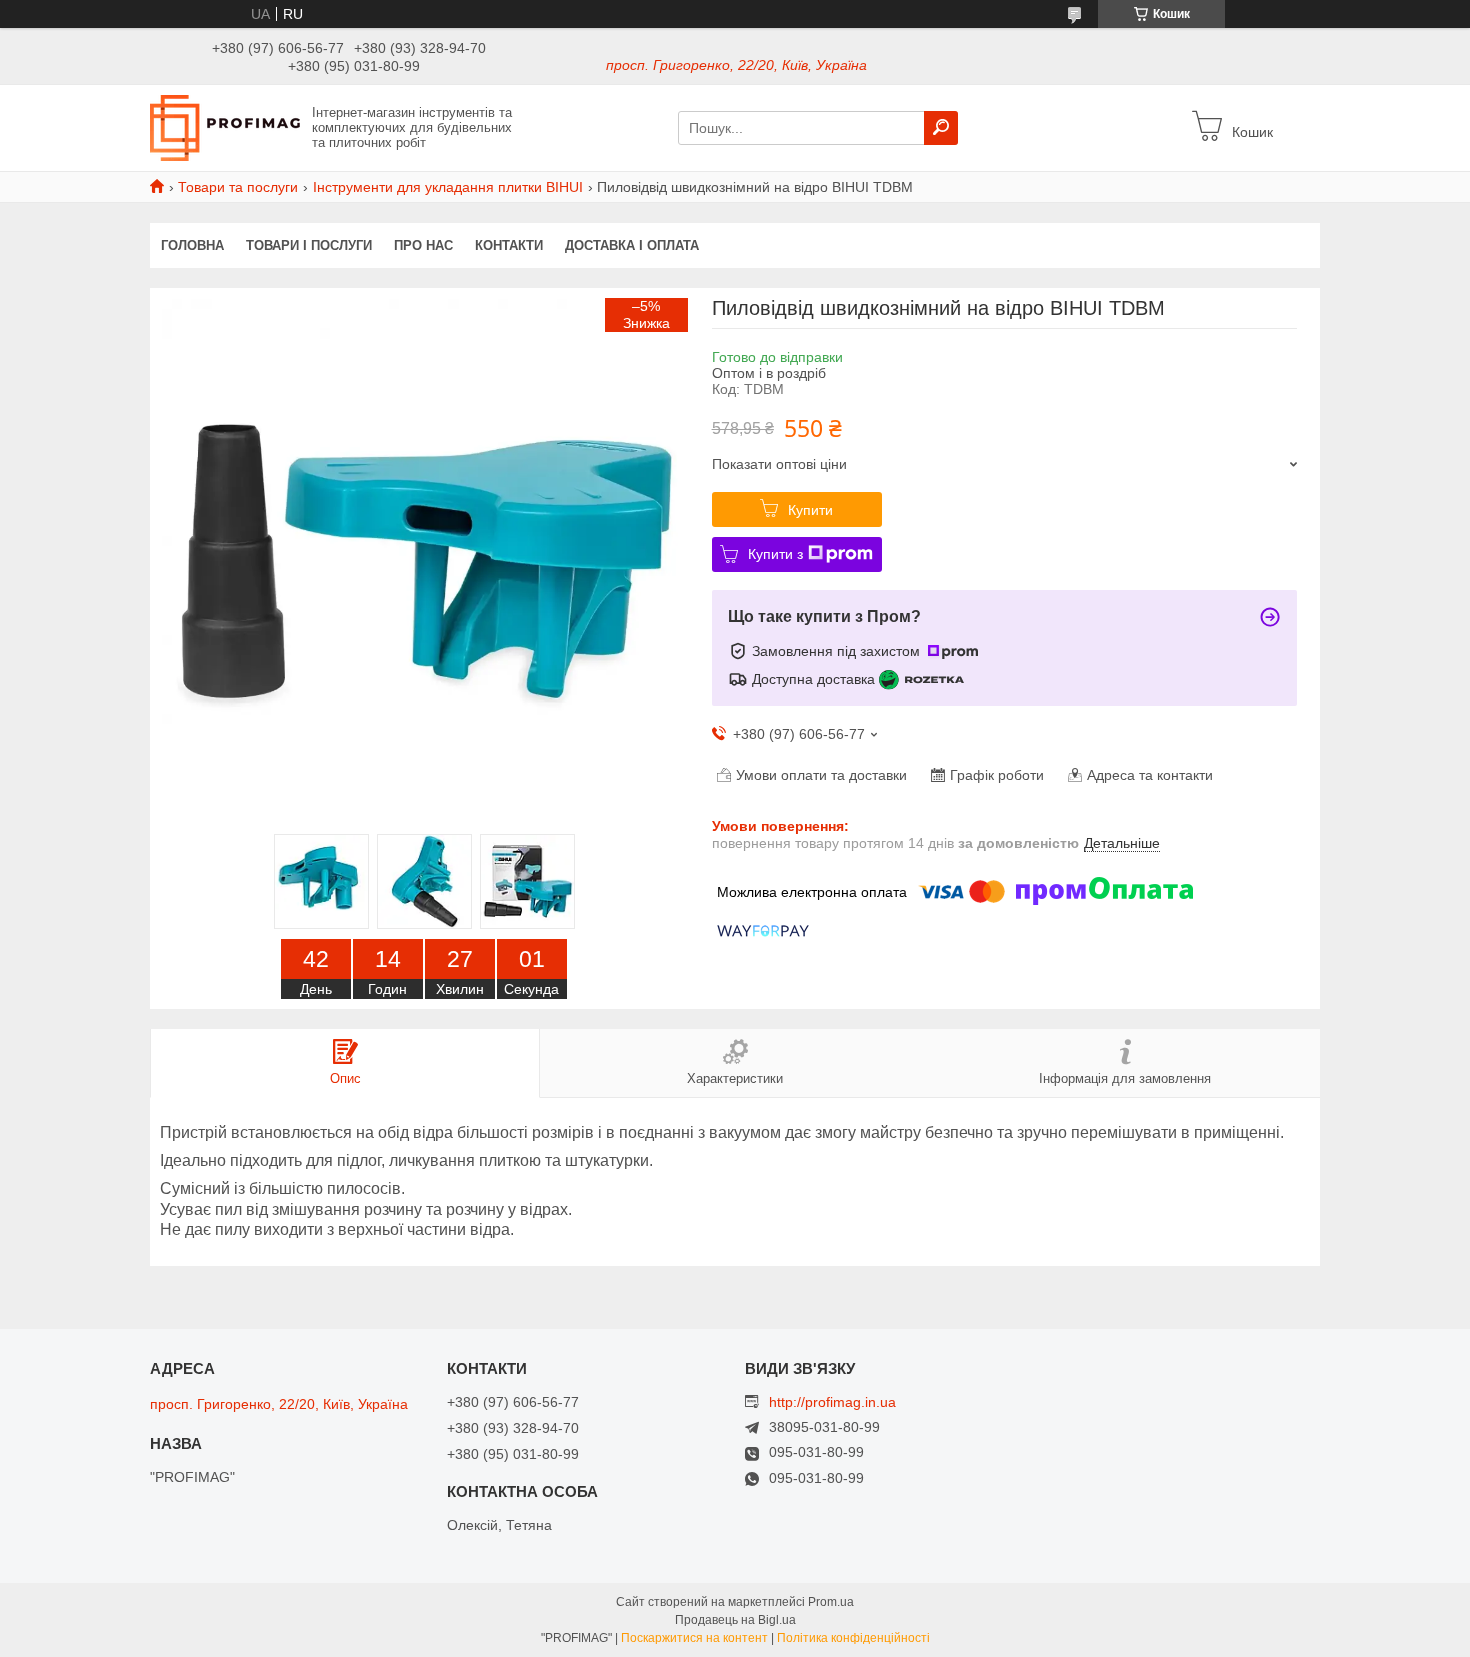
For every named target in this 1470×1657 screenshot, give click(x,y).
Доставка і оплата (632, 245)
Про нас (423, 245)
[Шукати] (941, 128)
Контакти (509, 245)
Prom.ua (831, 1602)
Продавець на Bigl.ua (735, 1620)
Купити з (775, 554)
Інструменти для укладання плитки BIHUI (448, 187)
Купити (810, 510)
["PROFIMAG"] (225, 127)
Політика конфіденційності (853, 1638)
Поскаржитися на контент (694, 1638)
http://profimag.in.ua (832, 1402)
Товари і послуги (309, 245)
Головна (192, 245)
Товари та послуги (238, 187)
